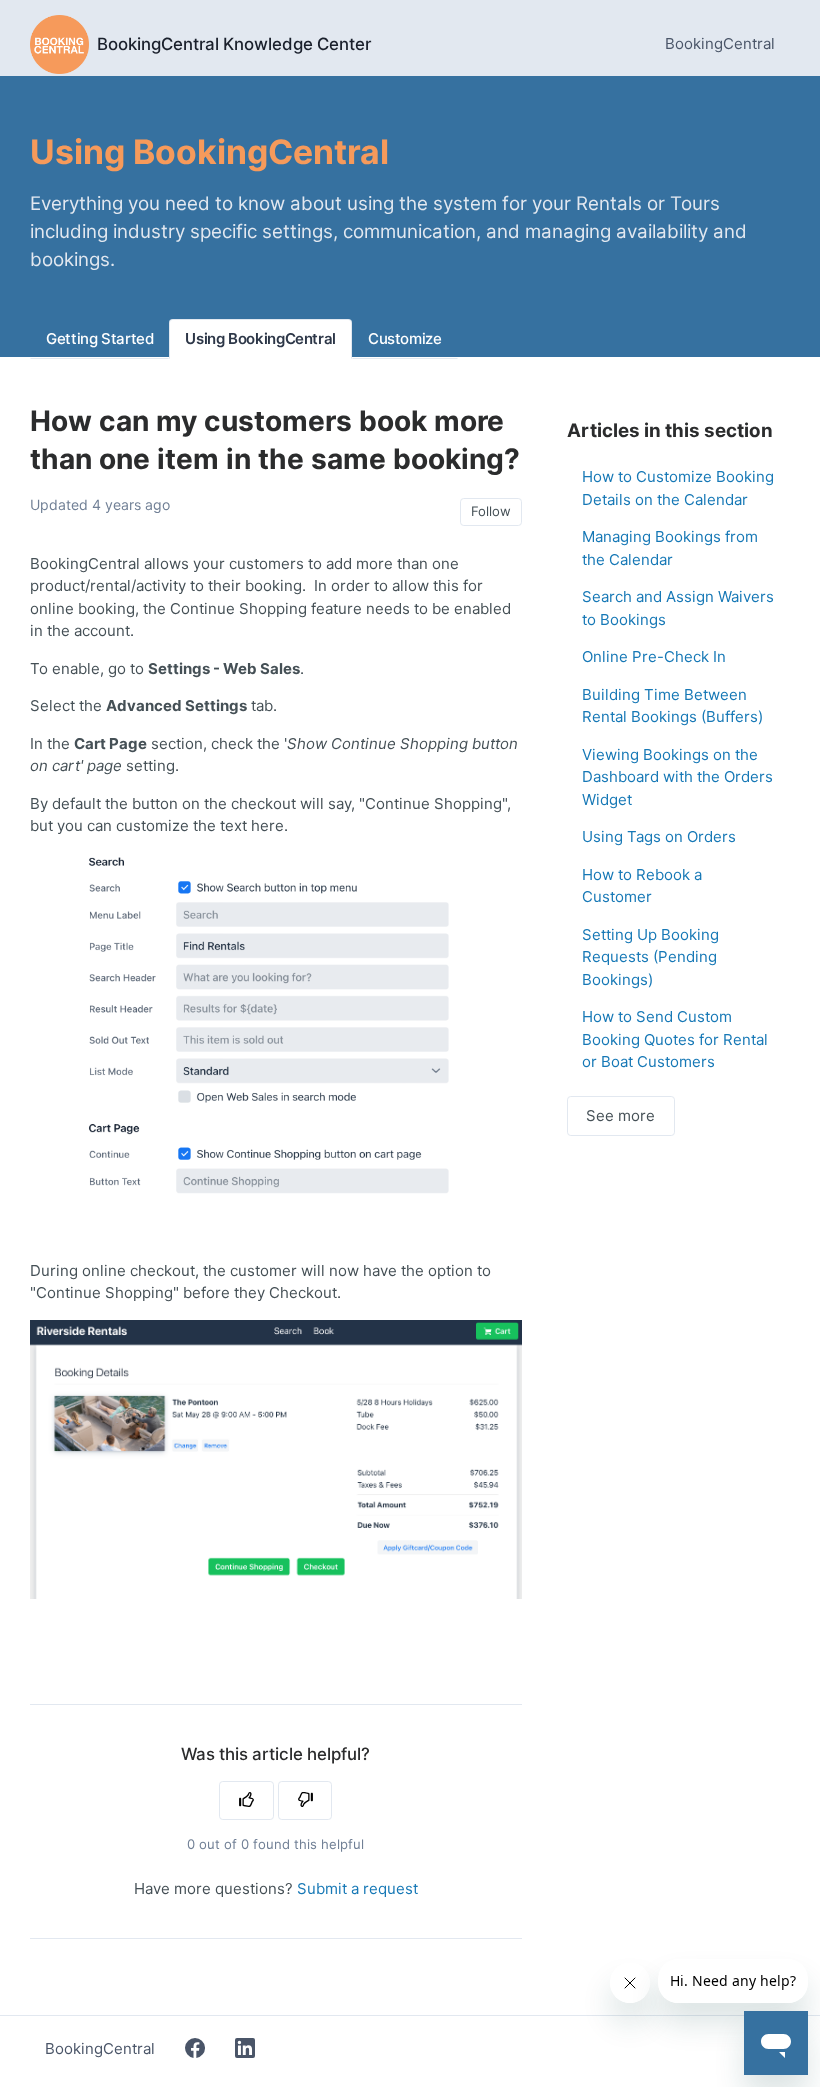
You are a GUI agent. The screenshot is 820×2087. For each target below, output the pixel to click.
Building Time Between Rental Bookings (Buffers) (672, 706)
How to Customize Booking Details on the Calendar (678, 488)
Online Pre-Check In (654, 656)
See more (620, 1115)
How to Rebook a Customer (642, 886)
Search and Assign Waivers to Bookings (678, 608)
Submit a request (357, 1888)
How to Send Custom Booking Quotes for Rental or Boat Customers (675, 1039)
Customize (405, 338)
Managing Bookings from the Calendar (670, 548)
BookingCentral (720, 43)
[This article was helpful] (246, 1801)
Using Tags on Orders (659, 836)
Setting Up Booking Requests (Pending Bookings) (650, 957)
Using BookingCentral (260, 338)
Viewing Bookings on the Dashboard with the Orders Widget (677, 777)
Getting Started (99, 338)
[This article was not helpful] (305, 1801)
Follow (491, 511)
